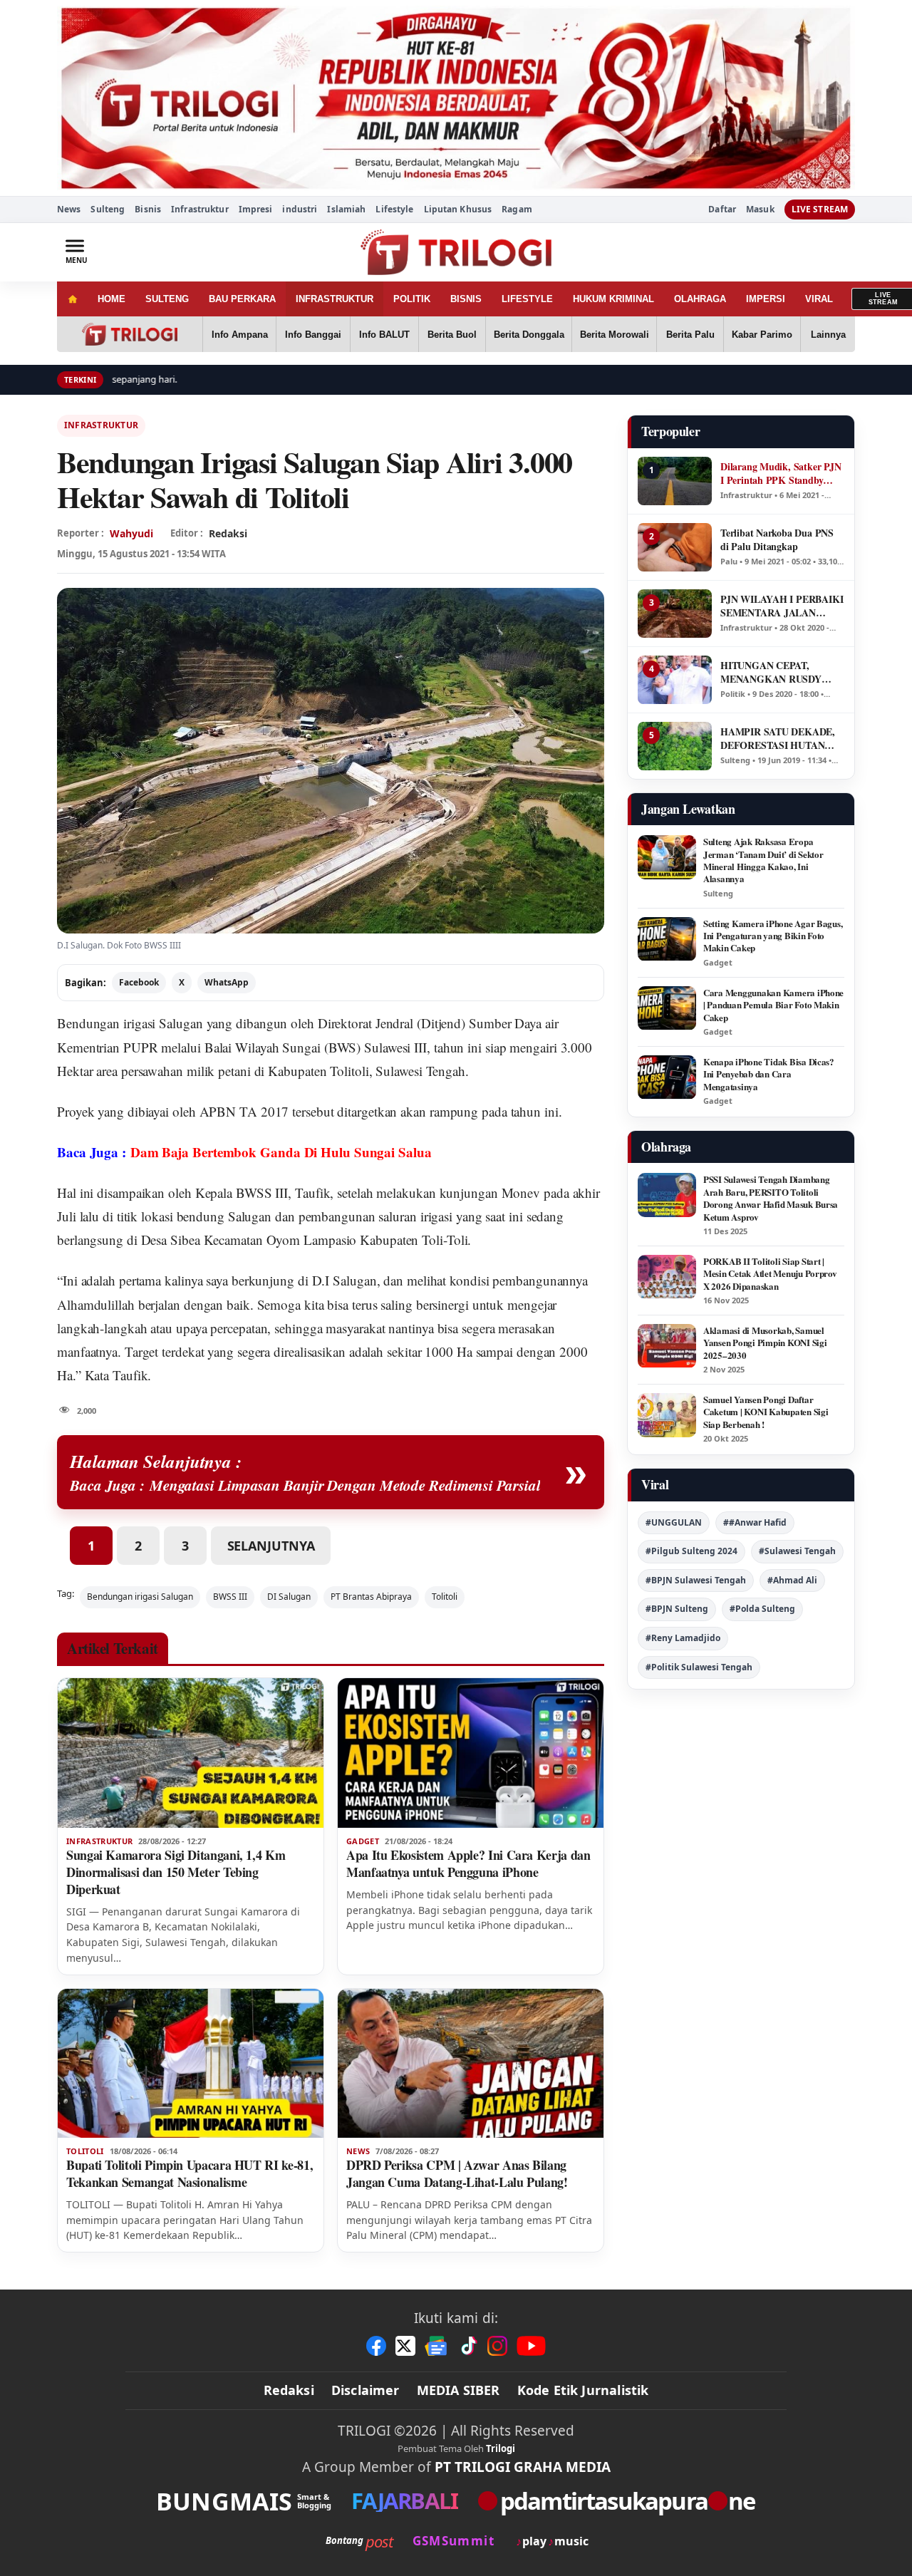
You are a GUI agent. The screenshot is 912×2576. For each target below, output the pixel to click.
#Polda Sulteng (762, 1609)
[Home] (72, 299)
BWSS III (230, 1597)
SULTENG (167, 299)
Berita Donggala (529, 335)
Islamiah (346, 209)
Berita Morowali (615, 335)
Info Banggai (313, 335)
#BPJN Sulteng (677, 1609)
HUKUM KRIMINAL (613, 299)
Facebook (139, 982)
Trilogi (501, 2448)
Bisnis (148, 209)
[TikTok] (468, 2346)
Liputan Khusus (458, 209)
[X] (405, 2346)
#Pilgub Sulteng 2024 (691, 1551)
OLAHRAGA (700, 299)
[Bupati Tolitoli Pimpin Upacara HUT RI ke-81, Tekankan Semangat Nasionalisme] (191, 2064)
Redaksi (289, 2390)
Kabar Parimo (762, 335)
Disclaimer (366, 2390)
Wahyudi (131, 533)
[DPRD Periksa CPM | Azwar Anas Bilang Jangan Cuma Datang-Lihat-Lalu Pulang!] (471, 2064)
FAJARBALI (404, 2501)
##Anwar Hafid (755, 1522)
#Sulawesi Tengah (797, 1551)
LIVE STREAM (820, 209)
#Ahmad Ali (792, 1580)
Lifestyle (394, 209)
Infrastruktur (200, 209)
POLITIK (412, 299)
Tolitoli (445, 1597)
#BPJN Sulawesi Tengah (696, 1580)
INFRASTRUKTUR (335, 299)
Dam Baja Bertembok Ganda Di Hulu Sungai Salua (281, 1152)
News (69, 209)
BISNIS (466, 299)
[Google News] (437, 2346)
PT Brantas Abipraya (371, 1597)
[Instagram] (497, 2346)
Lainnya (828, 335)
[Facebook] (376, 2346)
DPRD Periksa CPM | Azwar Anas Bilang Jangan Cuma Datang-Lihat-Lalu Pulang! (457, 2173)
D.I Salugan (344, 1280)
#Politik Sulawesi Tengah (699, 1667)
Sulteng (108, 209)
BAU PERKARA (242, 299)
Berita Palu (690, 335)
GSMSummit (454, 2541)
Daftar (722, 210)
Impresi (256, 209)
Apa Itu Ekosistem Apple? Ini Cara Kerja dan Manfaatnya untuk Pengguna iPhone (468, 1863)
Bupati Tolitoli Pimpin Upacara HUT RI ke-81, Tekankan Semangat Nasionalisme (190, 2173)
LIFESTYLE (527, 299)
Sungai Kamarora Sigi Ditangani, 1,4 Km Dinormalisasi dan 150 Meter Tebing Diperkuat (176, 1872)
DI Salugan (289, 1597)
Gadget (363, 1841)
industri (300, 209)
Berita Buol (452, 335)
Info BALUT (384, 335)
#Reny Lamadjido (683, 1638)
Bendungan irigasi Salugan (130, 1023)
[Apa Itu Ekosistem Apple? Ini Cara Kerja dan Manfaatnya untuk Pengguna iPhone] (471, 1753)
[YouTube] (531, 2346)
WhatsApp (227, 982)
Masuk (760, 210)
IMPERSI (766, 299)
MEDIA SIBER (458, 2390)
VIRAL (819, 299)
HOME (112, 299)
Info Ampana (240, 335)
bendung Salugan (224, 1216)
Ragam (517, 209)
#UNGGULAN (674, 1522)
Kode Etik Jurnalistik (583, 2390)
